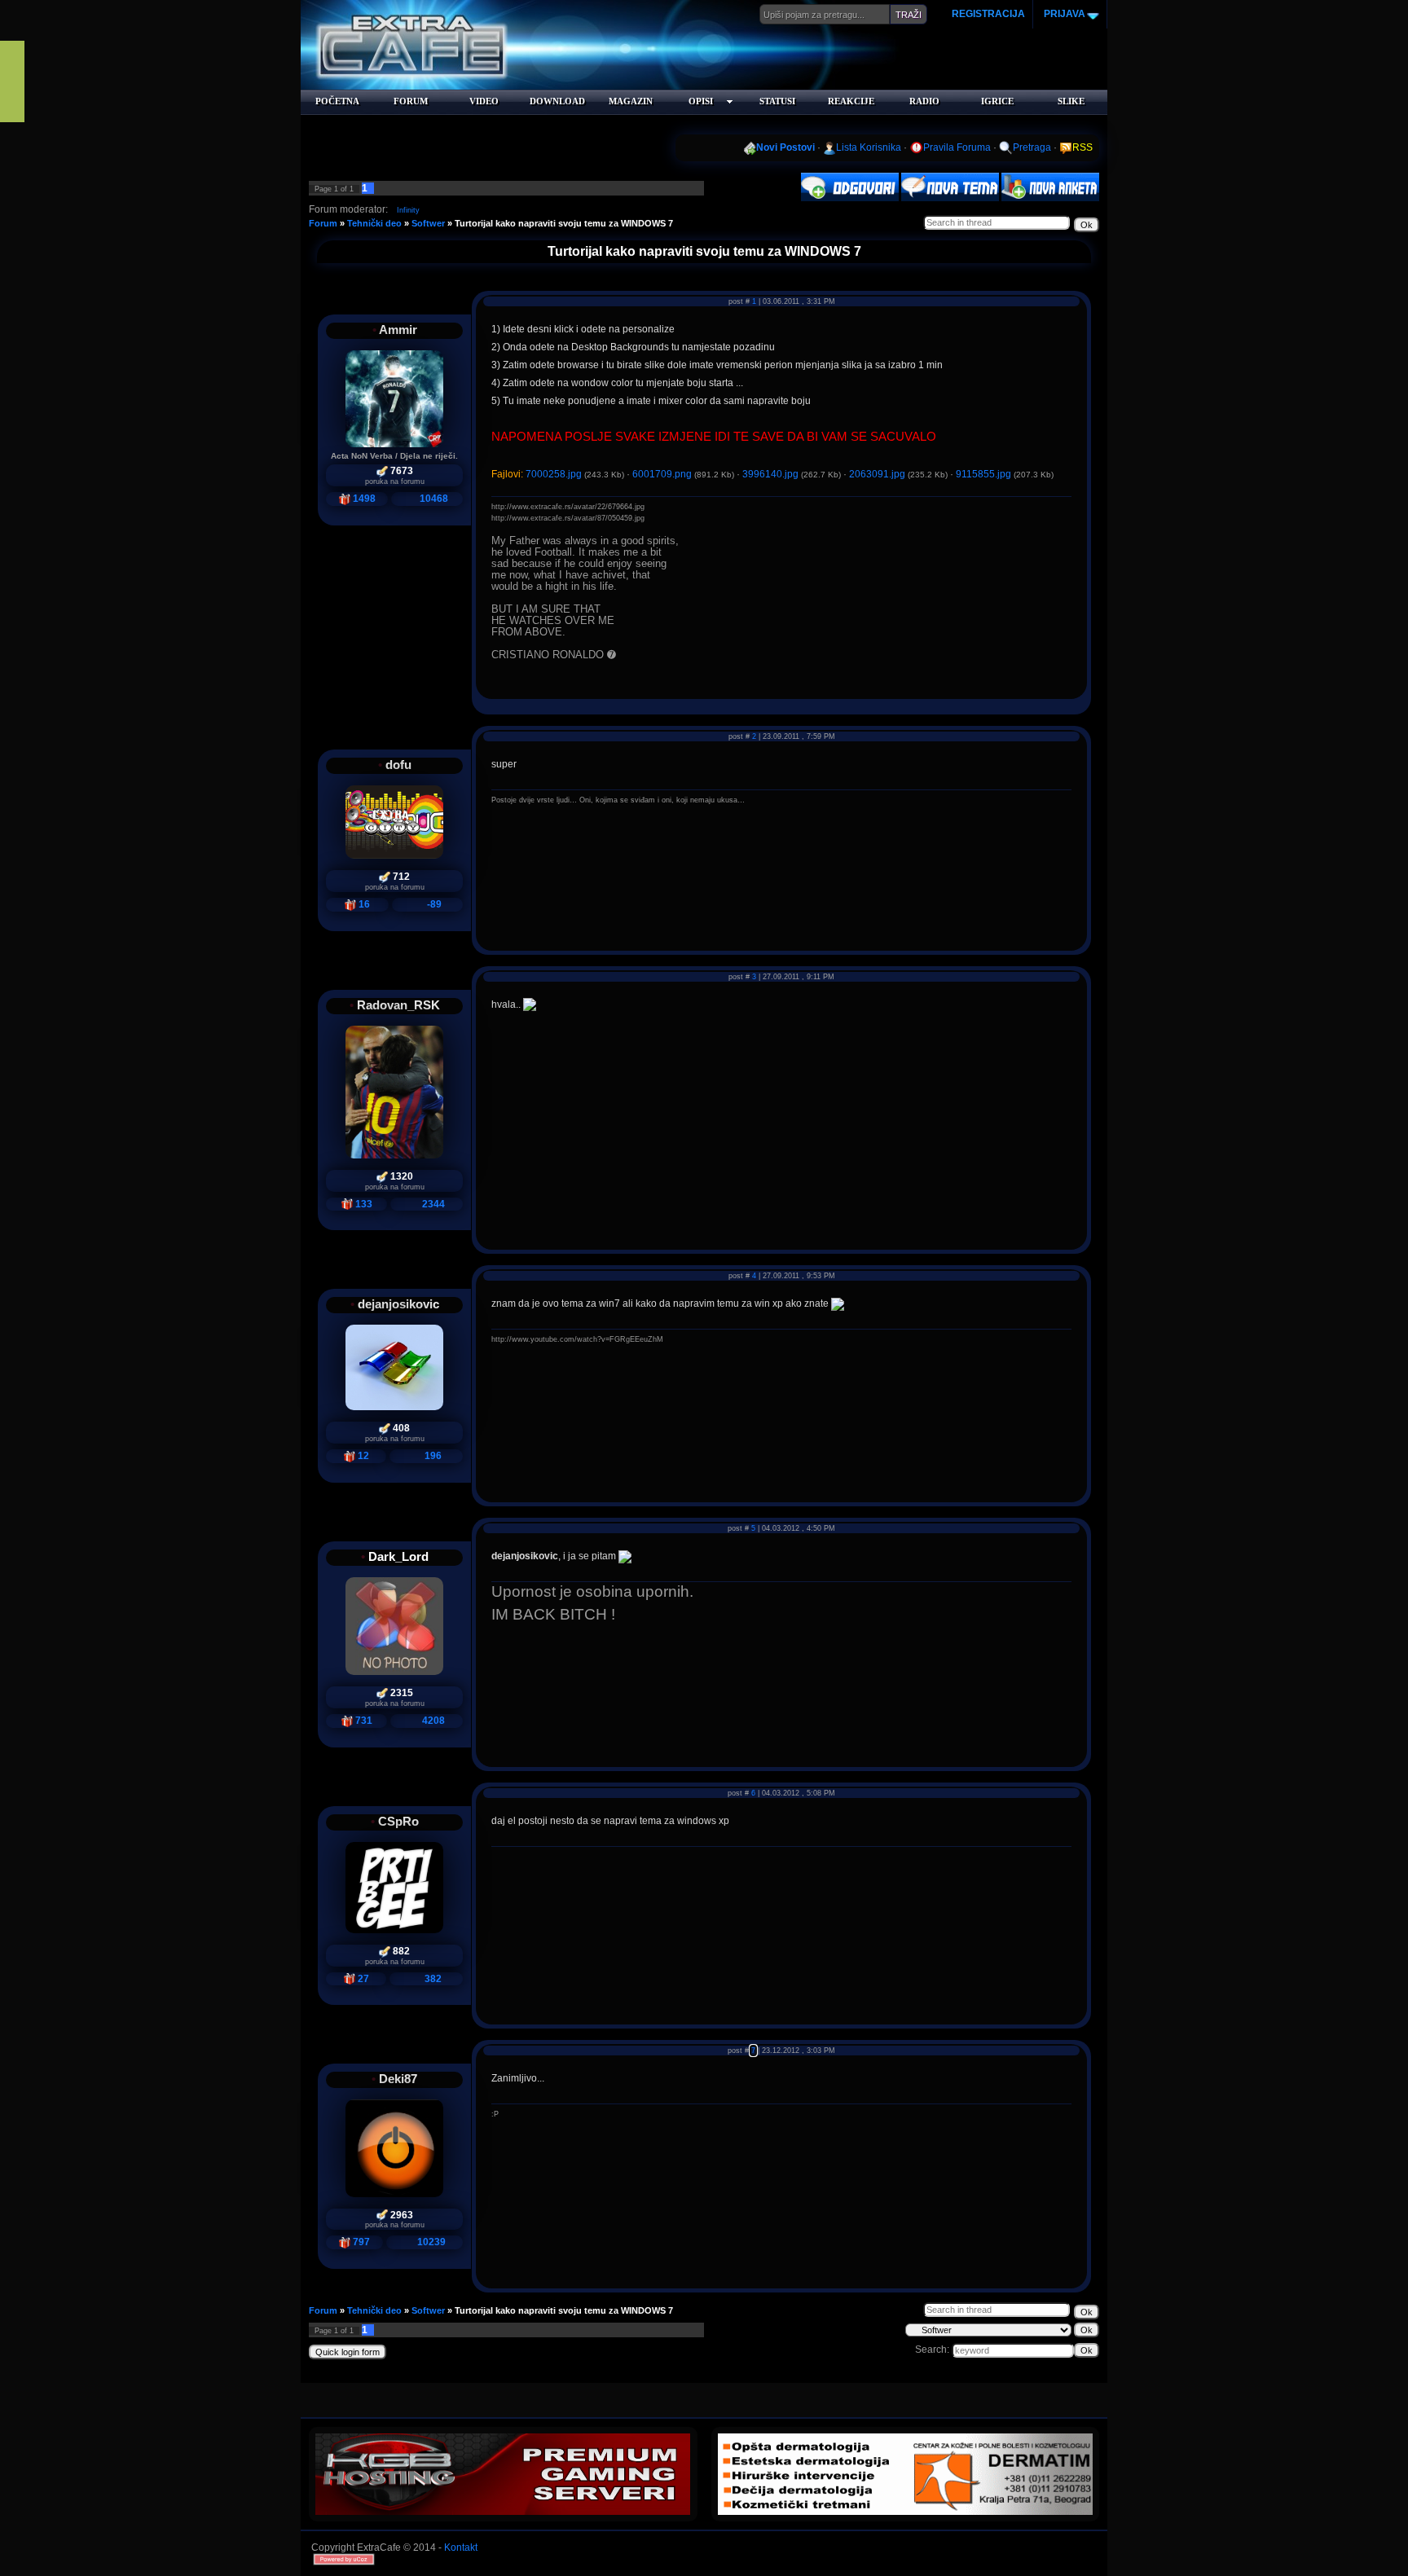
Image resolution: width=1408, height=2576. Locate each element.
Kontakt (461, 2547)
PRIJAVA (1063, 14)
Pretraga (1032, 147)
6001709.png (662, 474)
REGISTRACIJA (988, 14)
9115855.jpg (983, 474)
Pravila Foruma (957, 147)
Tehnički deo (374, 223)
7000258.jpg (554, 474)
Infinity (408, 210)
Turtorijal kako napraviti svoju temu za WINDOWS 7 (564, 223)
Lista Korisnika (869, 147)
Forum (323, 223)
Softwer (428, 223)
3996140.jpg (770, 474)
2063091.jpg (877, 474)
